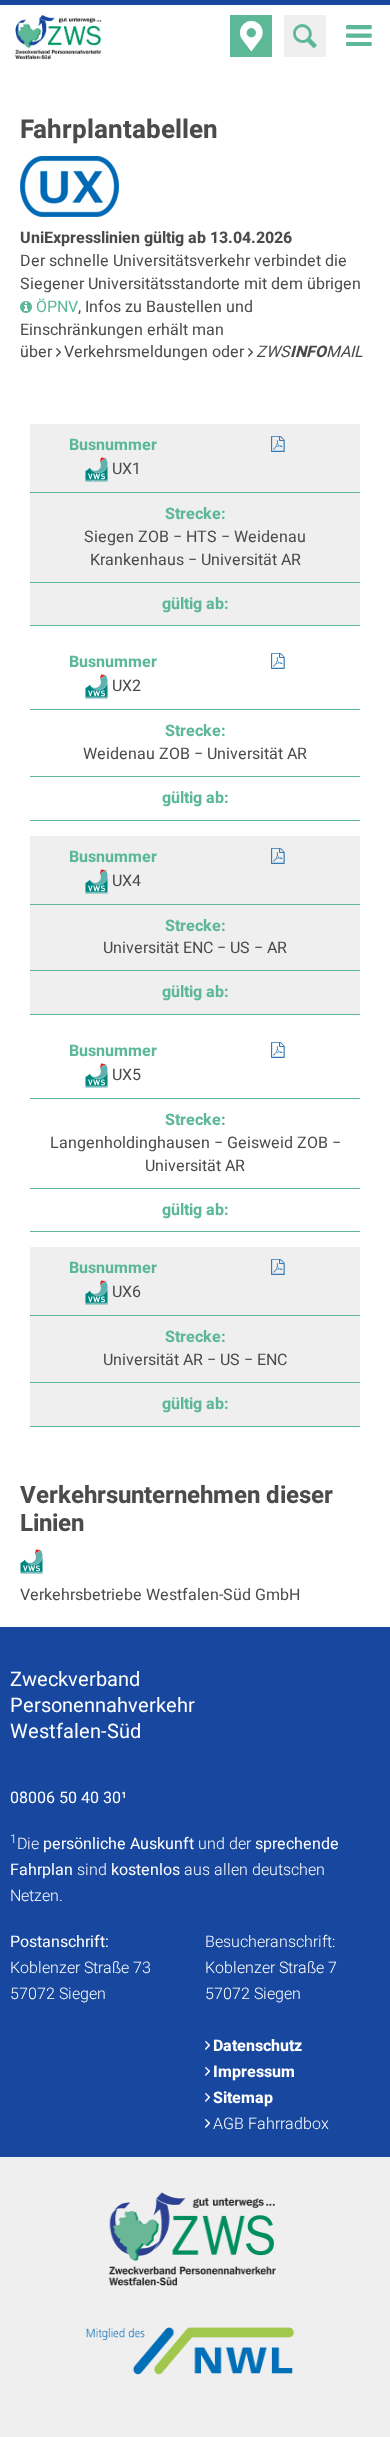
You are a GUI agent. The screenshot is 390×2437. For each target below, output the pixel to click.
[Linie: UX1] (277, 445)
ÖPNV (57, 307)
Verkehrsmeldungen (138, 352)
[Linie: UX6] (277, 1268)
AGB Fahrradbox (271, 2124)
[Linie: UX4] (277, 857)
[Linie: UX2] (277, 662)
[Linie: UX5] (277, 1051)
